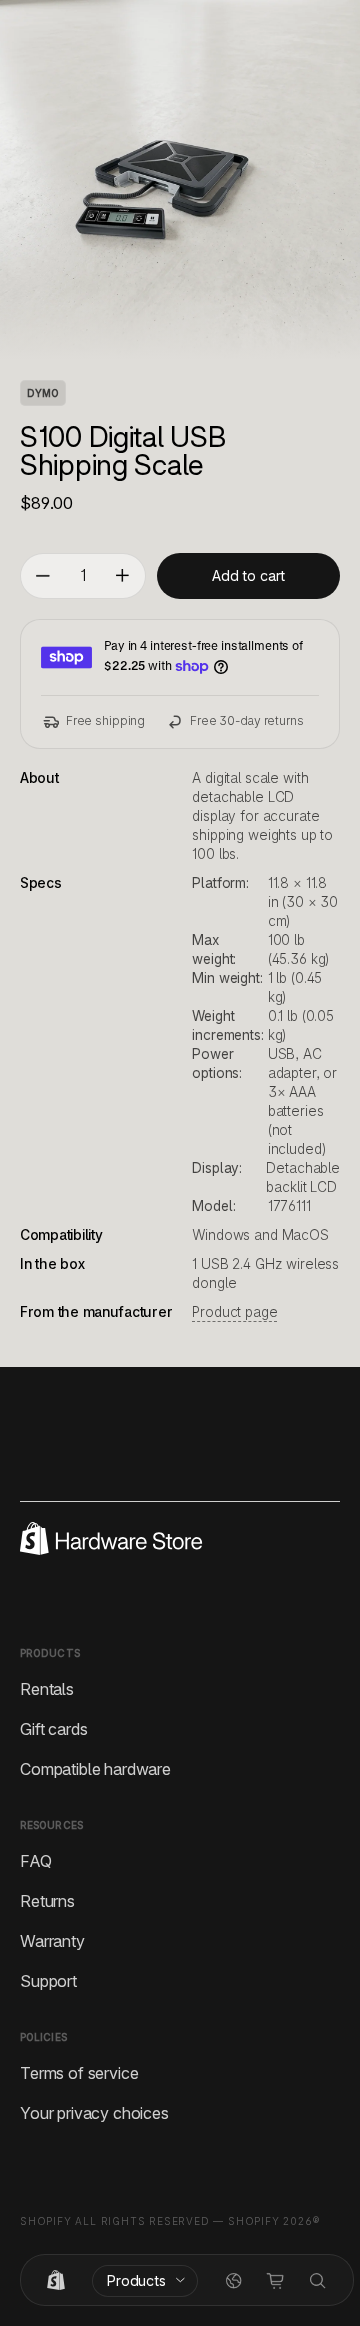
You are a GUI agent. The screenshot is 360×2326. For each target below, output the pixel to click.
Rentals (47, 1688)
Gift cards (53, 1728)
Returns (47, 1900)
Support (48, 1980)
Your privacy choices (94, 2112)
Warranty (52, 1940)
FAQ (36, 1860)
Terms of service (79, 2072)
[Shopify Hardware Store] (56, 2281)
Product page (234, 1312)
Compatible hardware (95, 1768)
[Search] (318, 2281)
